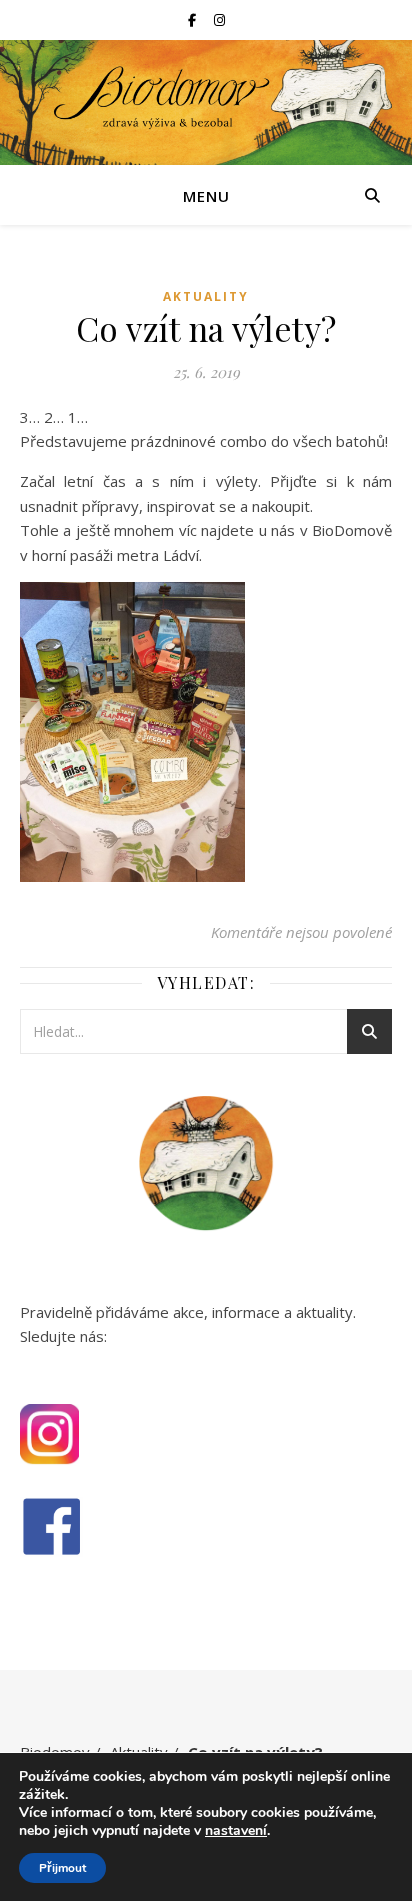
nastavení (236, 1831)
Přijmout (62, 1868)
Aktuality (206, 296)
